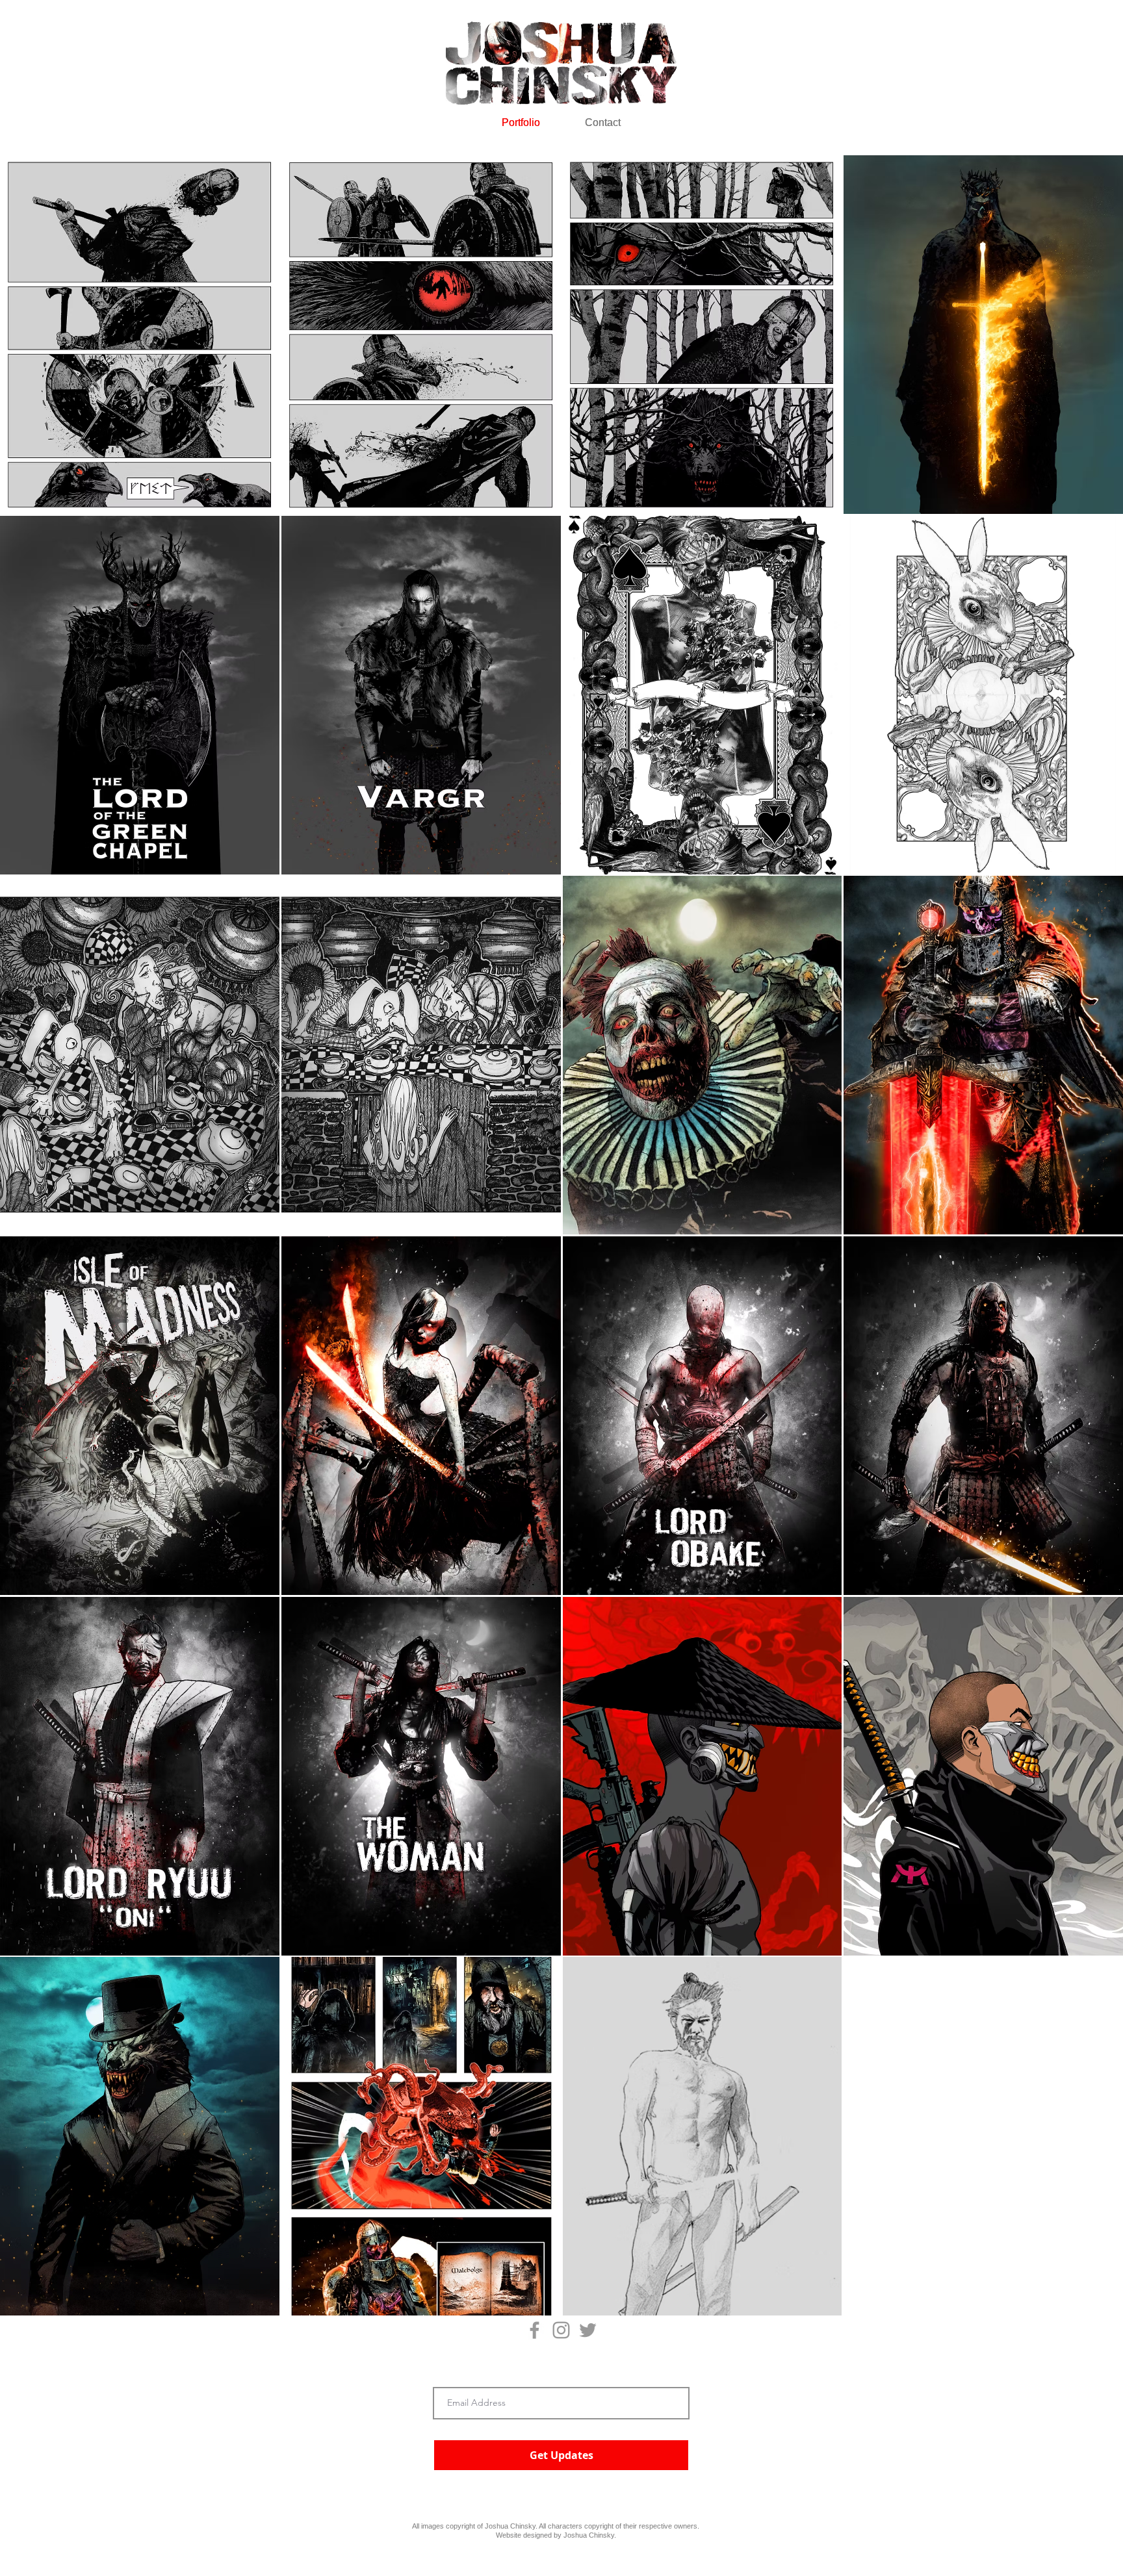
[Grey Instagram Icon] (561, 2330)
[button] (140, 335)
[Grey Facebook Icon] (535, 2330)
